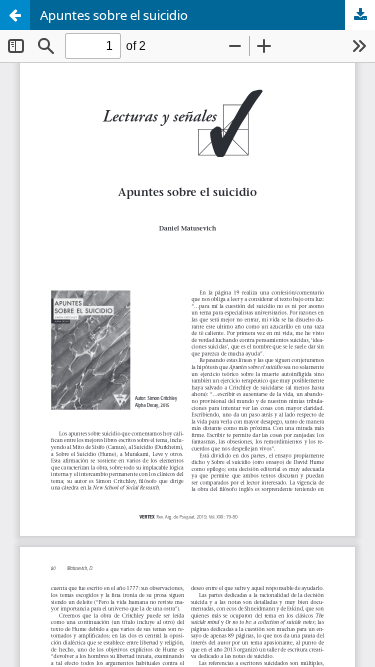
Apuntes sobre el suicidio (114, 15)
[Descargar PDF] (360, 15)
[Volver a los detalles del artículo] (15, 15)
